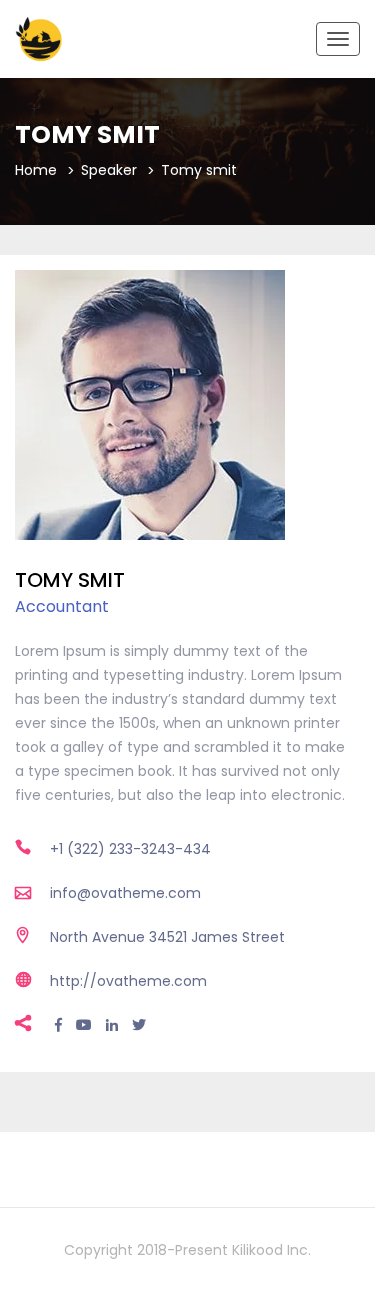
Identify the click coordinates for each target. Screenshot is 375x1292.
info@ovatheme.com (125, 893)
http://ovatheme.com (128, 981)
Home (36, 170)
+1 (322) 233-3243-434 (130, 849)
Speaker (109, 170)
